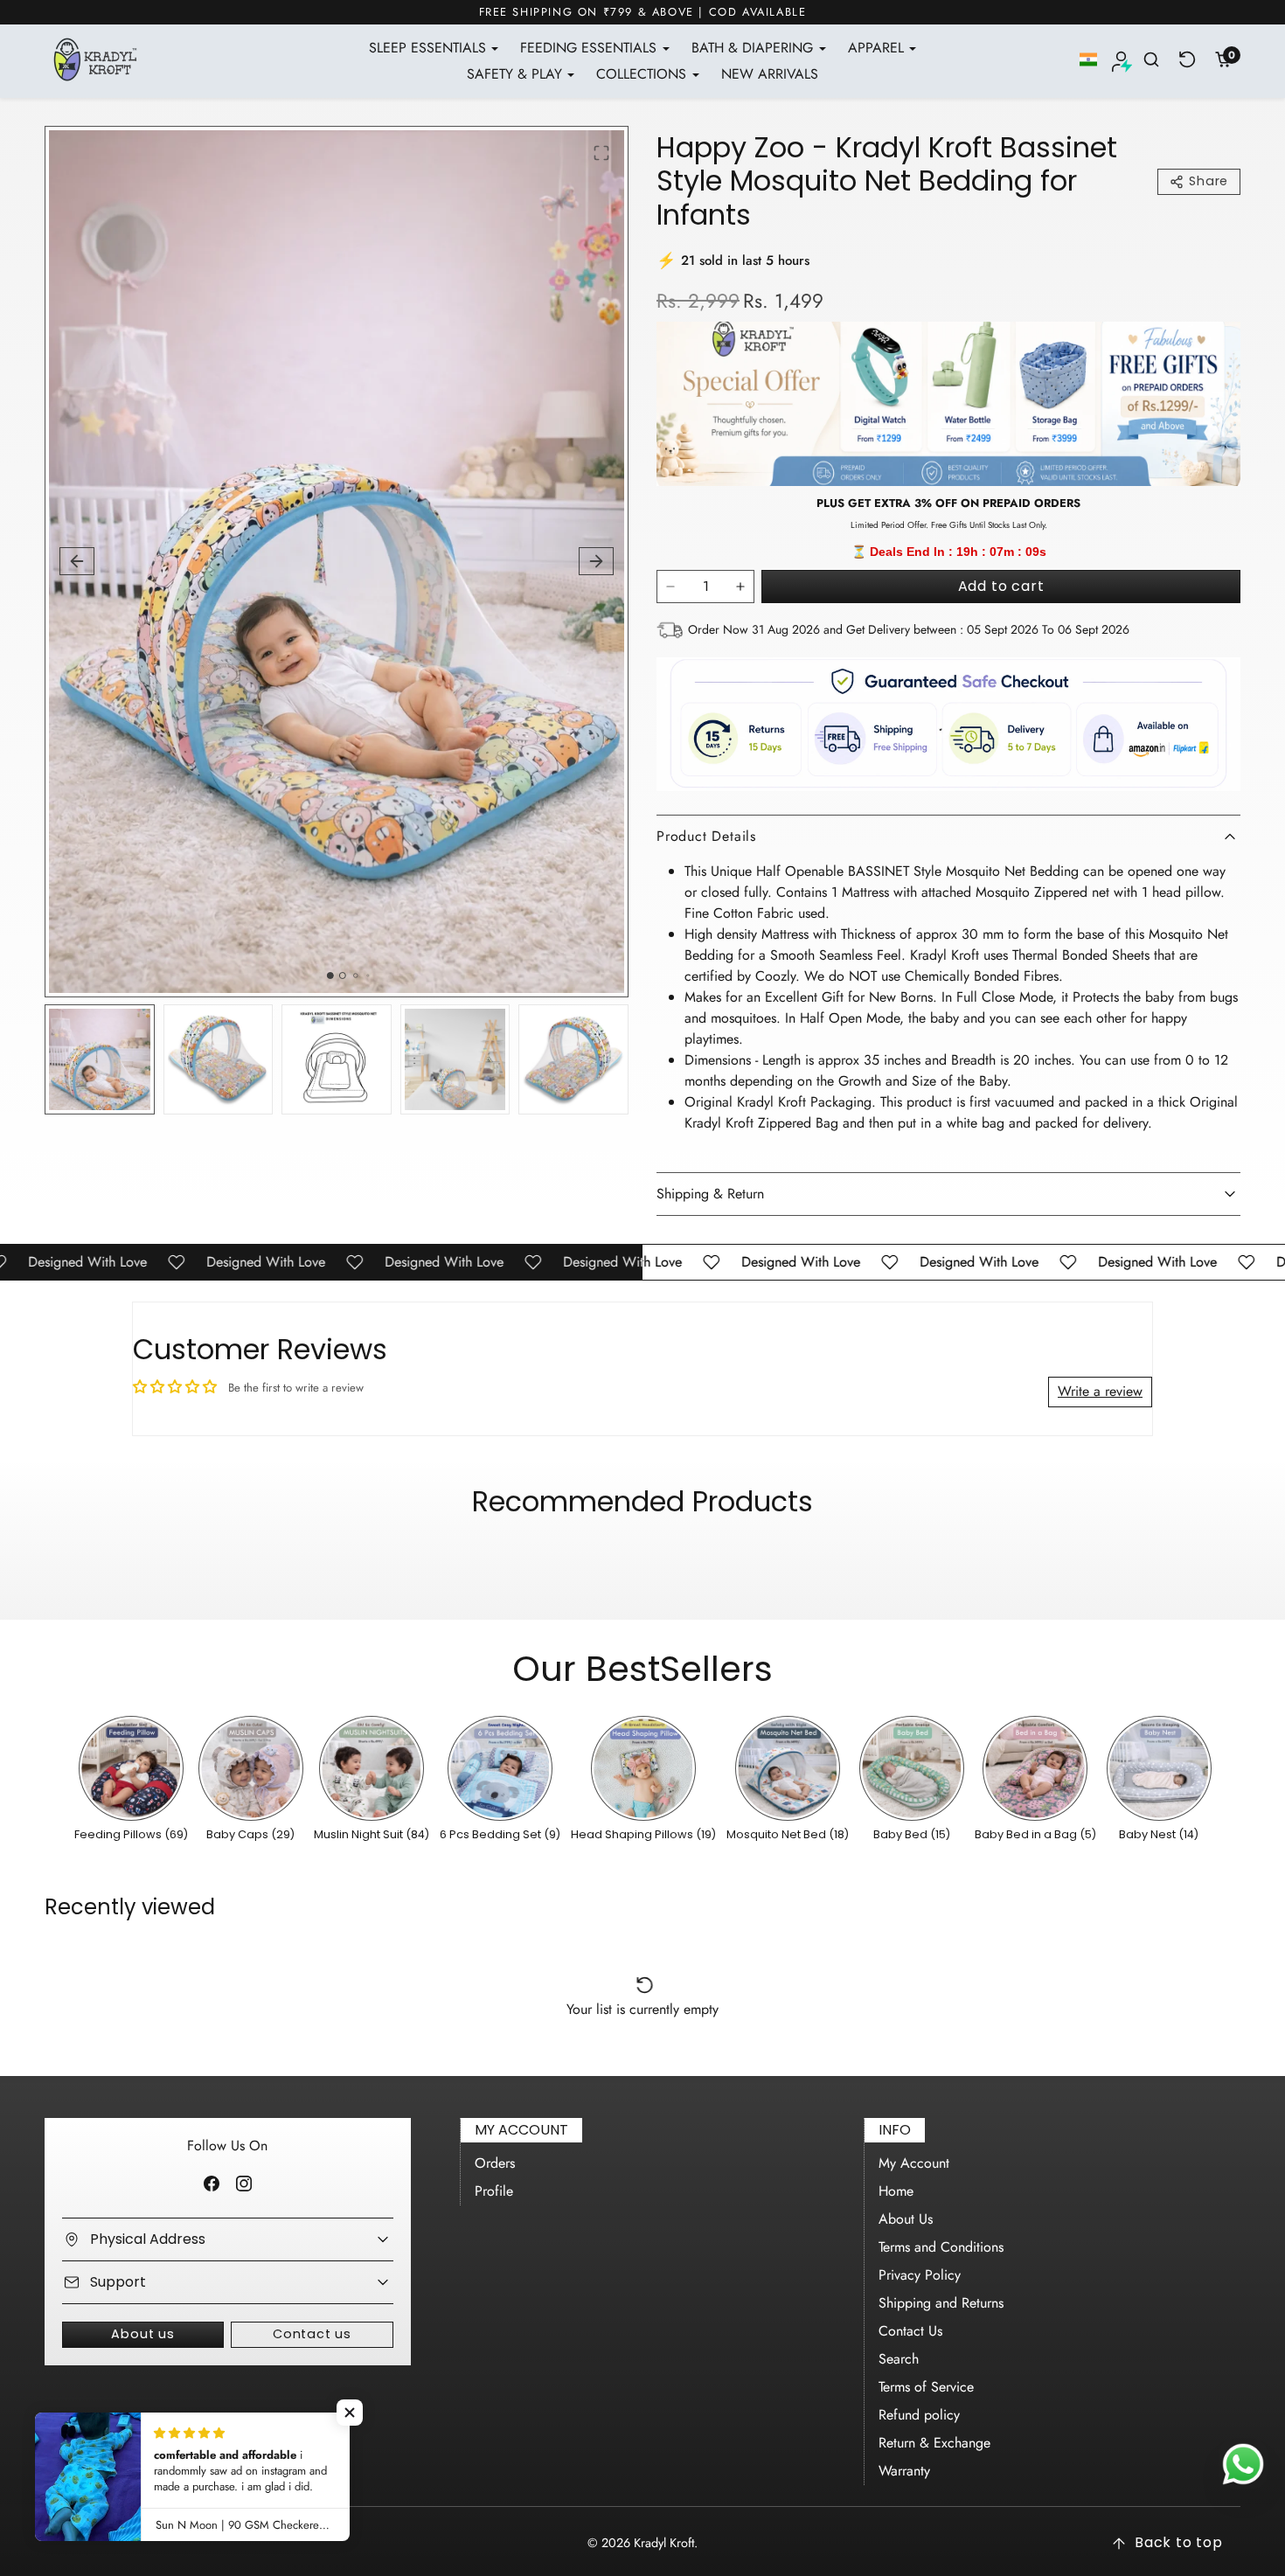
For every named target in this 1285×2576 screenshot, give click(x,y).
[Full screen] (601, 153)
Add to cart (1001, 586)
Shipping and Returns (941, 2303)
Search (899, 2359)
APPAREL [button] (878, 48)
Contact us (312, 2334)
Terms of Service (926, 2387)
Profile (494, 2191)
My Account (914, 2163)
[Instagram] (243, 2183)
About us (142, 2334)
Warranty (904, 2471)
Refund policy (919, 2415)
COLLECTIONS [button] (643, 74)
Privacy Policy (920, 2275)
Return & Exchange (934, 2443)
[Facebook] (211, 2183)
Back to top (1179, 2542)
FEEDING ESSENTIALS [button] (590, 48)
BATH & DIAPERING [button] (754, 48)
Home (896, 2191)
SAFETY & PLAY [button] (517, 74)
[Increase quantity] (740, 587)
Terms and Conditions (941, 2247)
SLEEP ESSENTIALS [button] (430, 48)
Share (1209, 181)
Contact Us (910, 2331)
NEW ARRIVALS (770, 74)
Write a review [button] (1100, 1391)
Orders (495, 2163)
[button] (1089, 60)
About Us (906, 2219)
